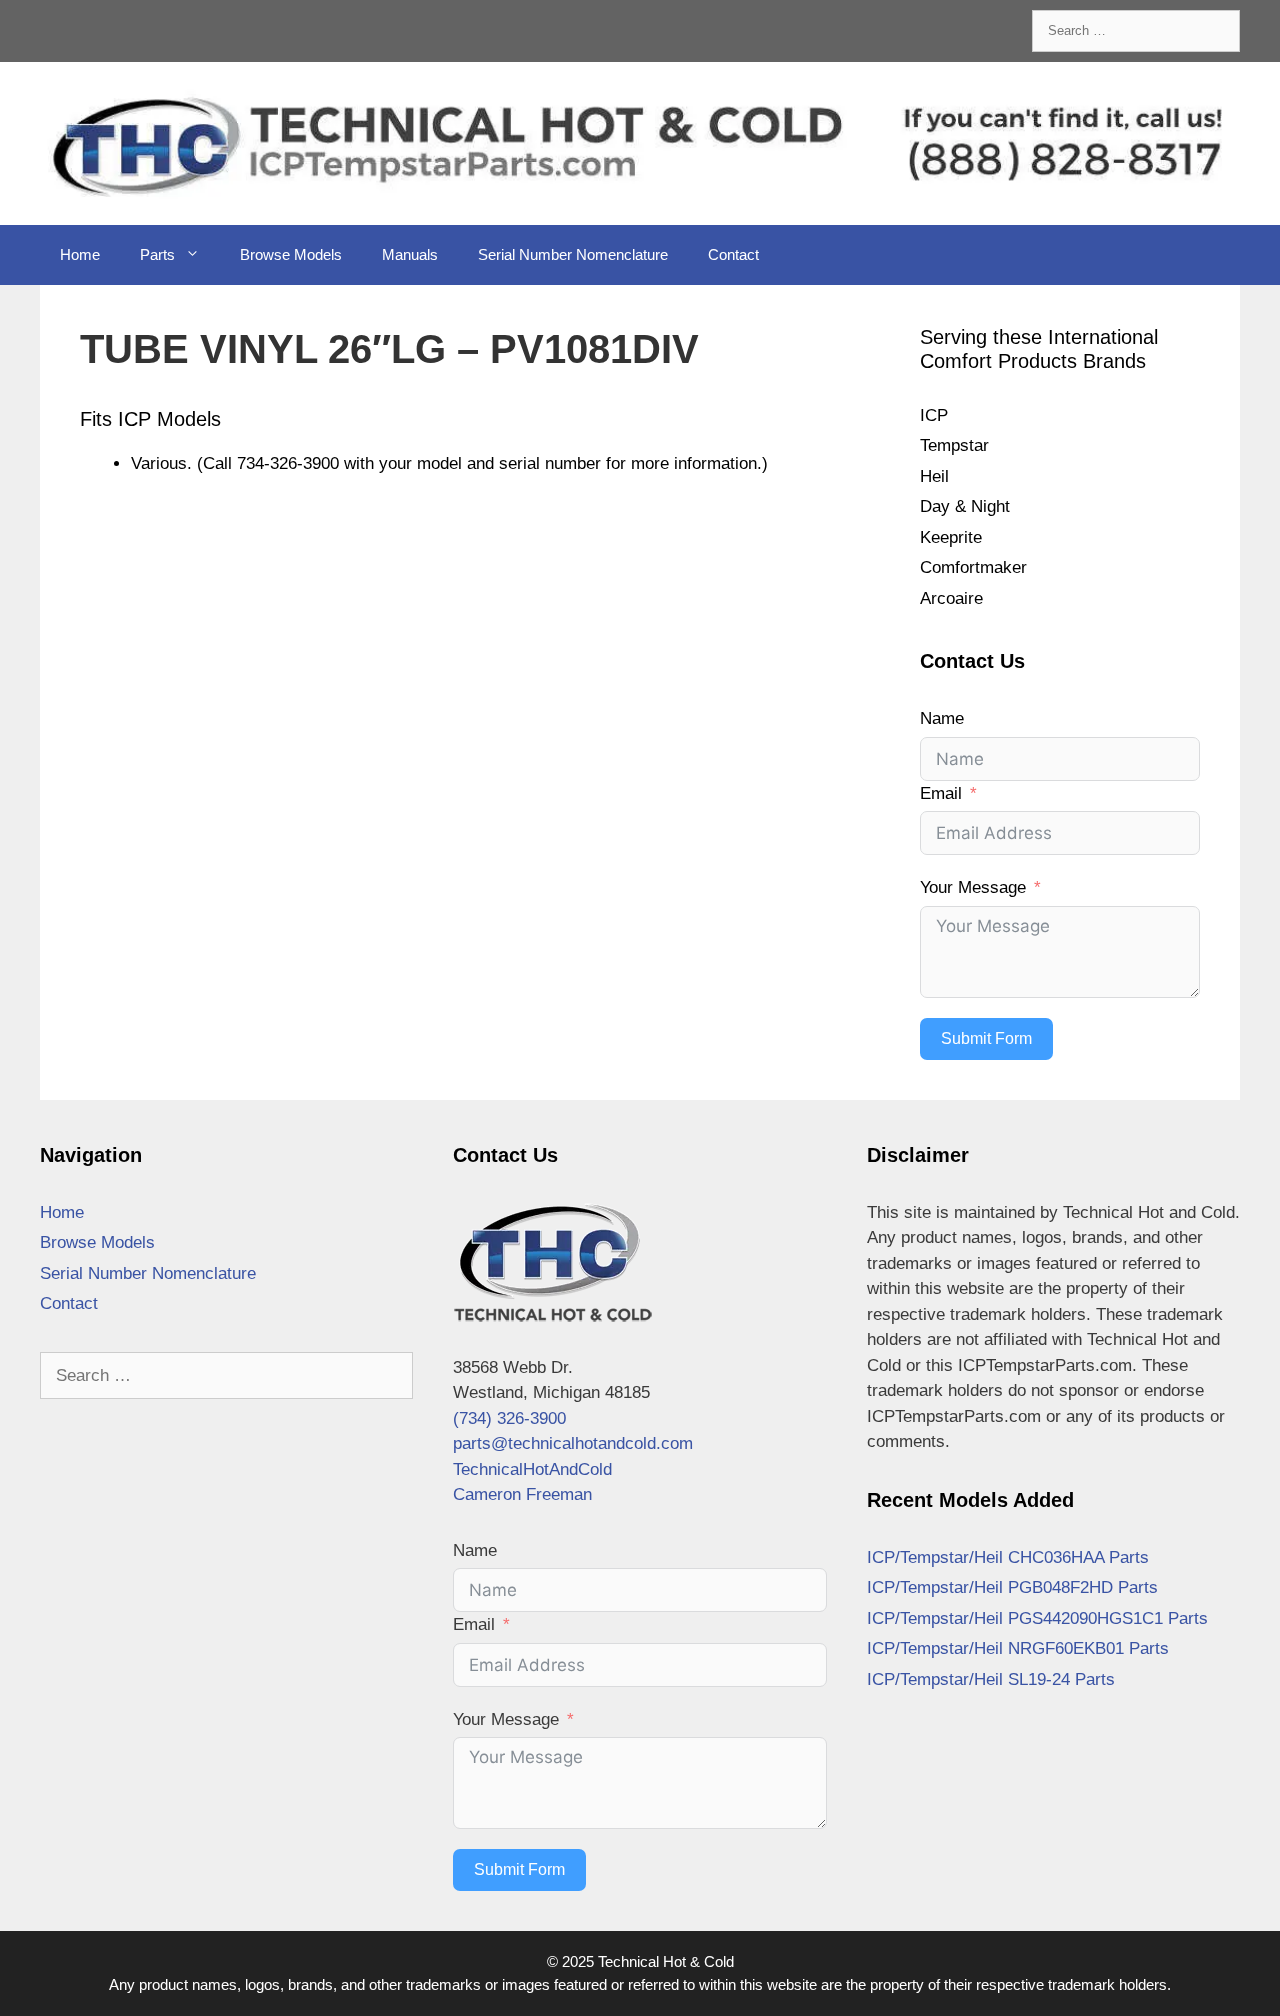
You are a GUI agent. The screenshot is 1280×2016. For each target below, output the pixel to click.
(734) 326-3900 (509, 1418)
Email (941, 793)
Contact (733, 254)
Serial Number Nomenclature (573, 254)
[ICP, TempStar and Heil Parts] (640, 142)
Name (942, 718)
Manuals (410, 254)
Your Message (973, 887)
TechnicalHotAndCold (532, 1469)
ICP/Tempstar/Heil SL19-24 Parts (991, 1679)
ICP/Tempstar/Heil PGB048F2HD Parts (1012, 1587)
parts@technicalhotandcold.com (573, 1443)
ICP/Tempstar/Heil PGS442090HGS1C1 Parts (1037, 1618)
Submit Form (986, 1038)
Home (80, 254)
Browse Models (291, 254)
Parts (157, 254)
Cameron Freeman (522, 1494)
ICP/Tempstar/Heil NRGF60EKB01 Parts (1018, 1648)
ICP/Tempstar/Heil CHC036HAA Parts (1008, 1557)
